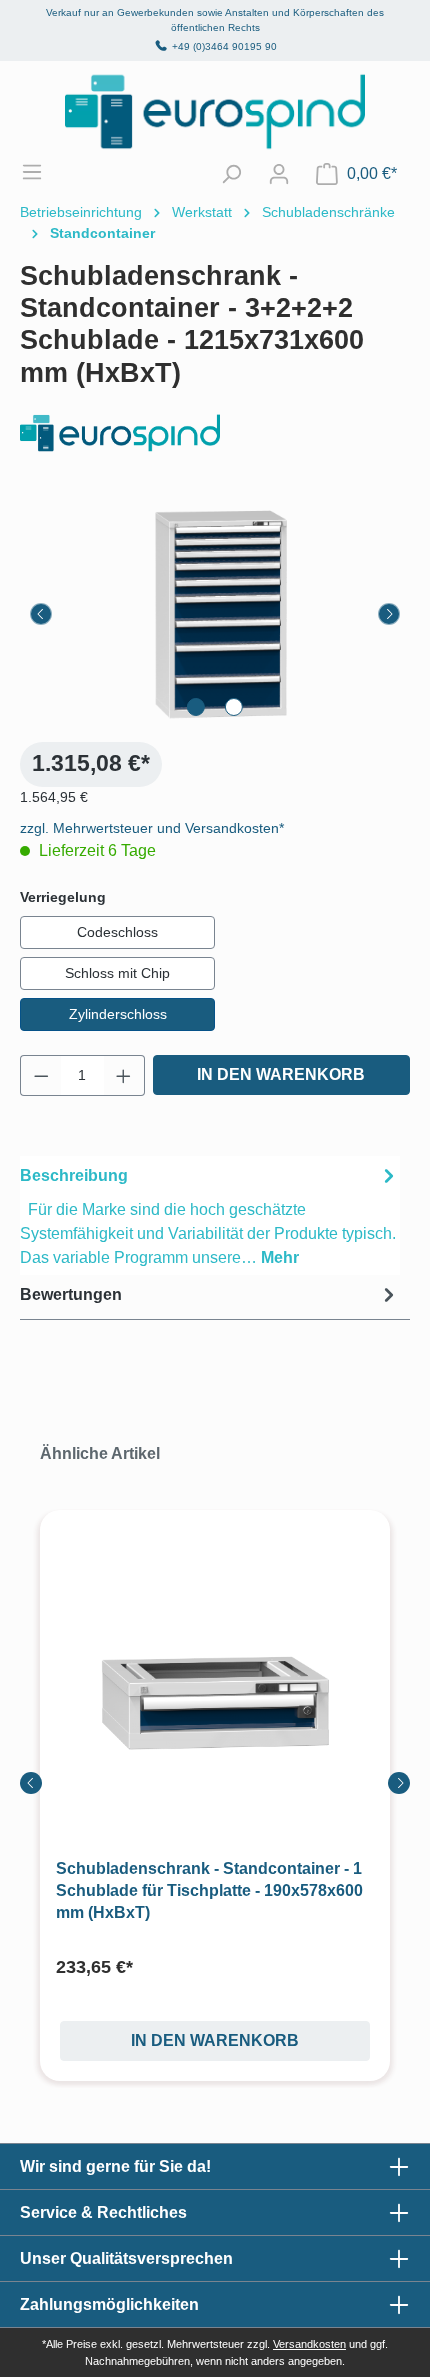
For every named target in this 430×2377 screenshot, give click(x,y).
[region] (215, 613)
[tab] (210, 1215)
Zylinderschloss (118, 1014)
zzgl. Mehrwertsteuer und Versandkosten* (152, 828)
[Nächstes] (389, 614)
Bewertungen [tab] (71, 1294)
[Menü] (42, 172)
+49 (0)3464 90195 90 (224, 46)
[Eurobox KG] (215, 433)
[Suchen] (231, 174)
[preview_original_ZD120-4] (215, 613)
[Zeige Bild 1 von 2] (196, 707)
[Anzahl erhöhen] (124, 1075)
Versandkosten (309, 2344)
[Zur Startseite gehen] (215, 111)
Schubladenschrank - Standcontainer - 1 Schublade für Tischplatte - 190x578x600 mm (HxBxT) (209, 1890)
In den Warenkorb (281, 1074)
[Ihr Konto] (279, 174)
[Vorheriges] (41, 614)
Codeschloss (117, 932)
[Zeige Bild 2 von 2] (234, 707)
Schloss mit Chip (117, 973)
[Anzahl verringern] (41, 1075)
